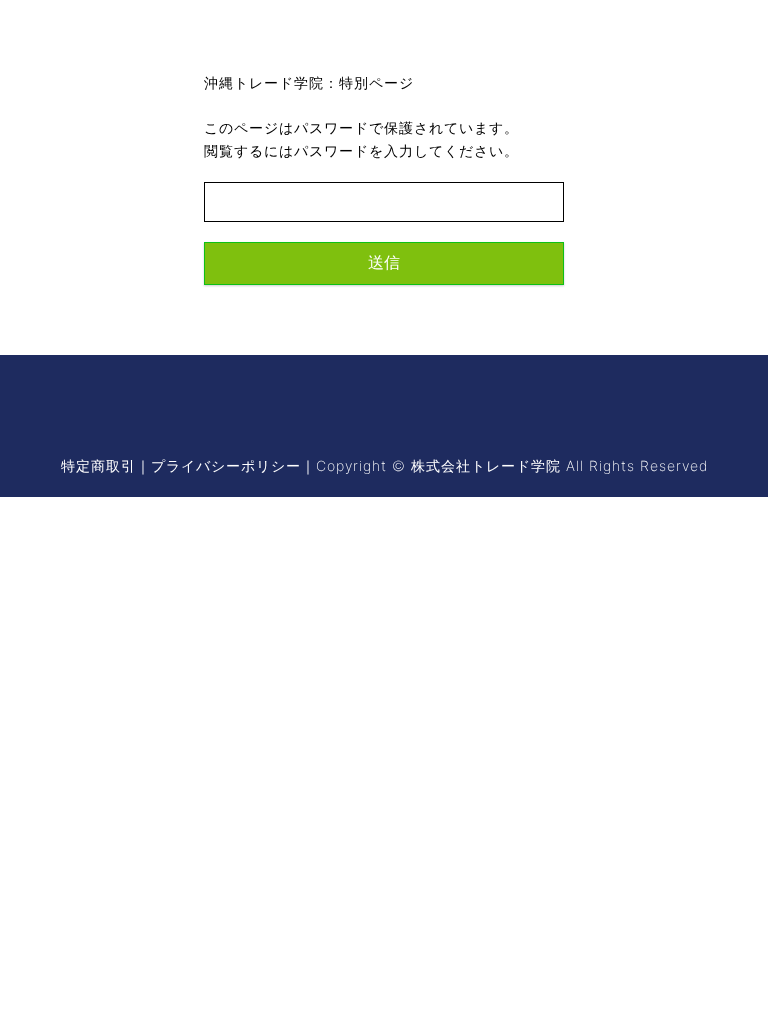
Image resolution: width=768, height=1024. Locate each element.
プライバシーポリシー (226, 465)
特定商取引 (98, 465)
